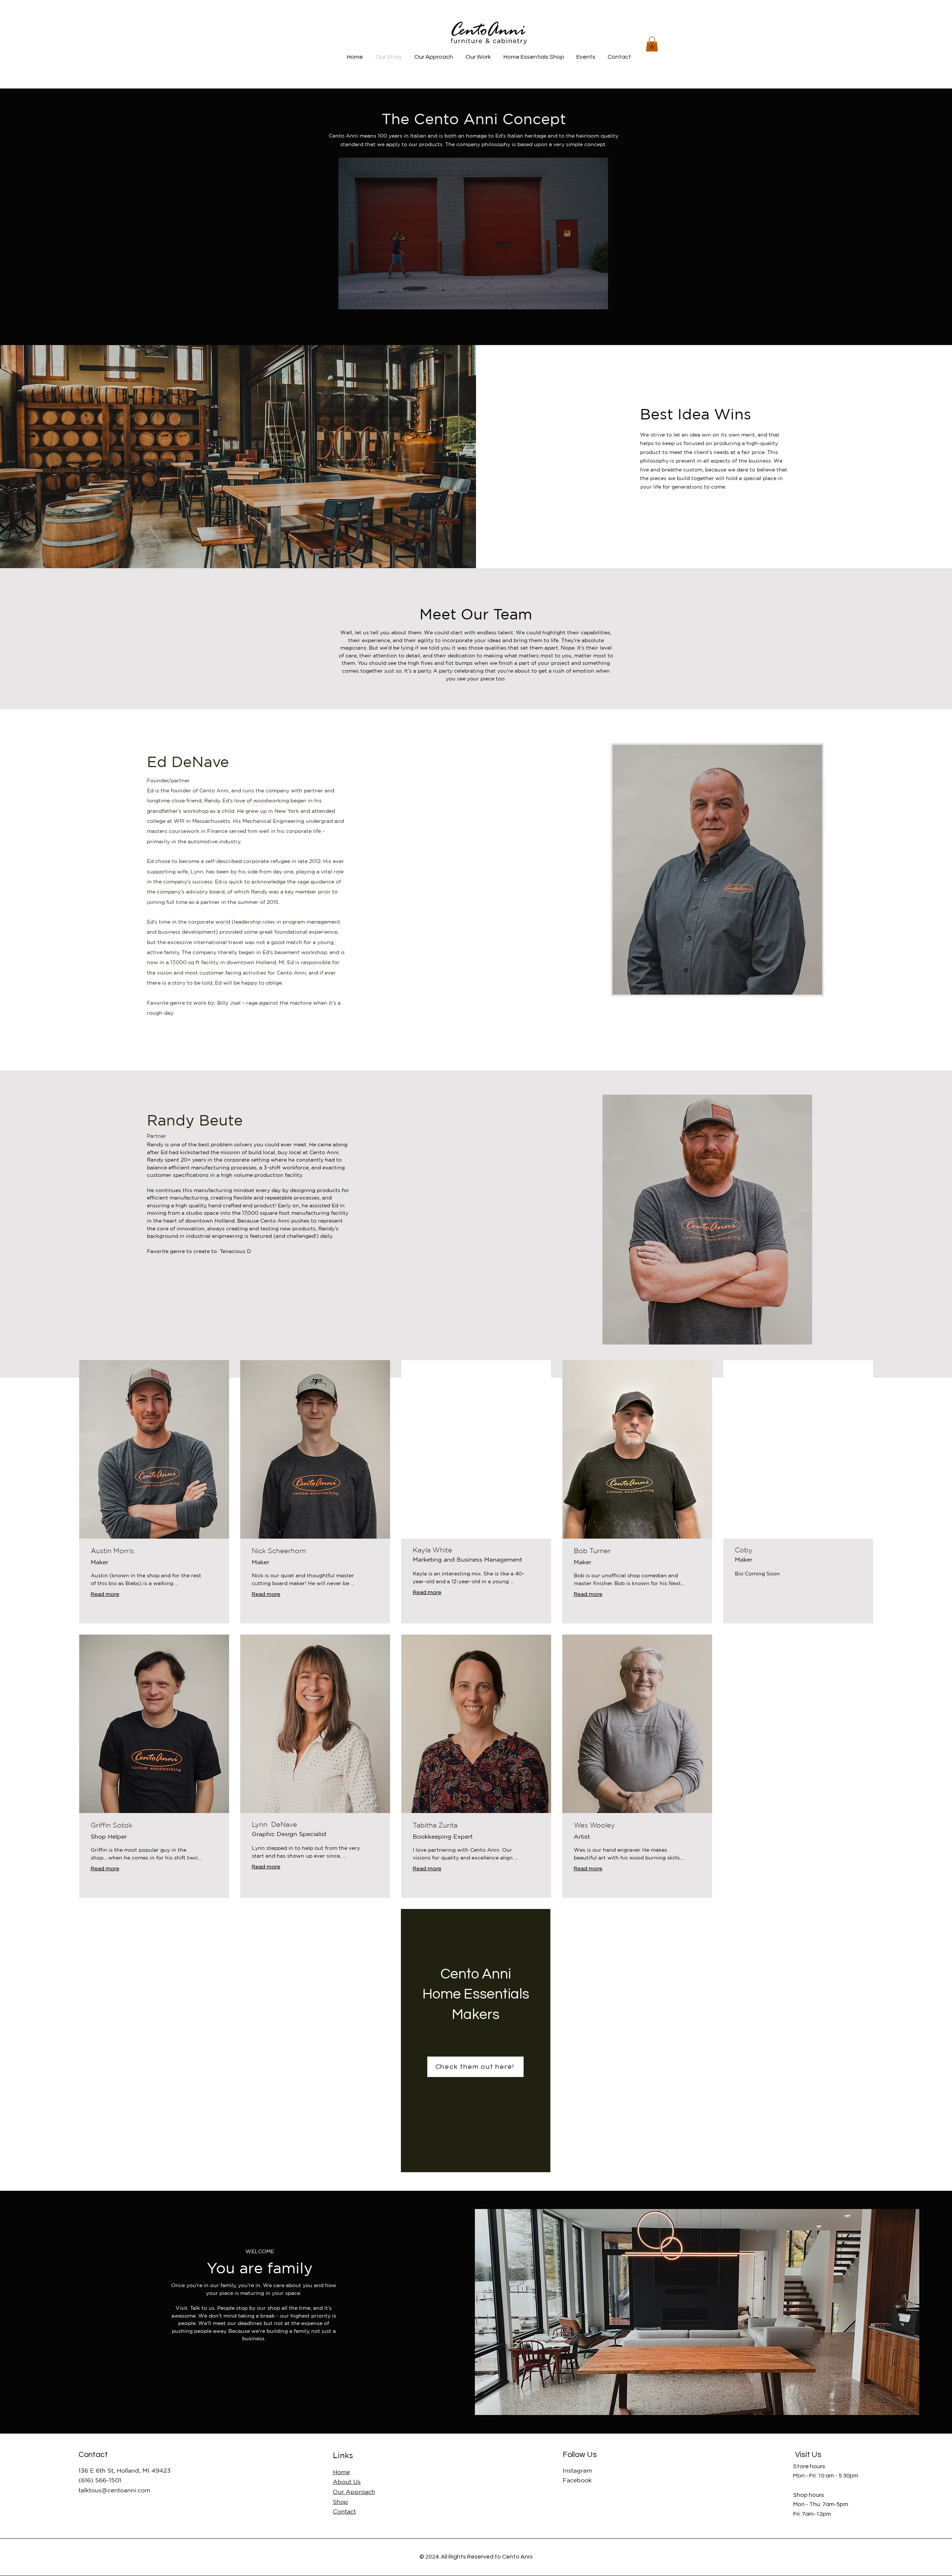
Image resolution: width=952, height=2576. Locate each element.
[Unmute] (361, 299)
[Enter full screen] (598, 299)
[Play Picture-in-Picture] (585, 299)
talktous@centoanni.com (114, 2490)
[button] (652, 44)
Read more (105, 1594)
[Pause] (348, 299)
